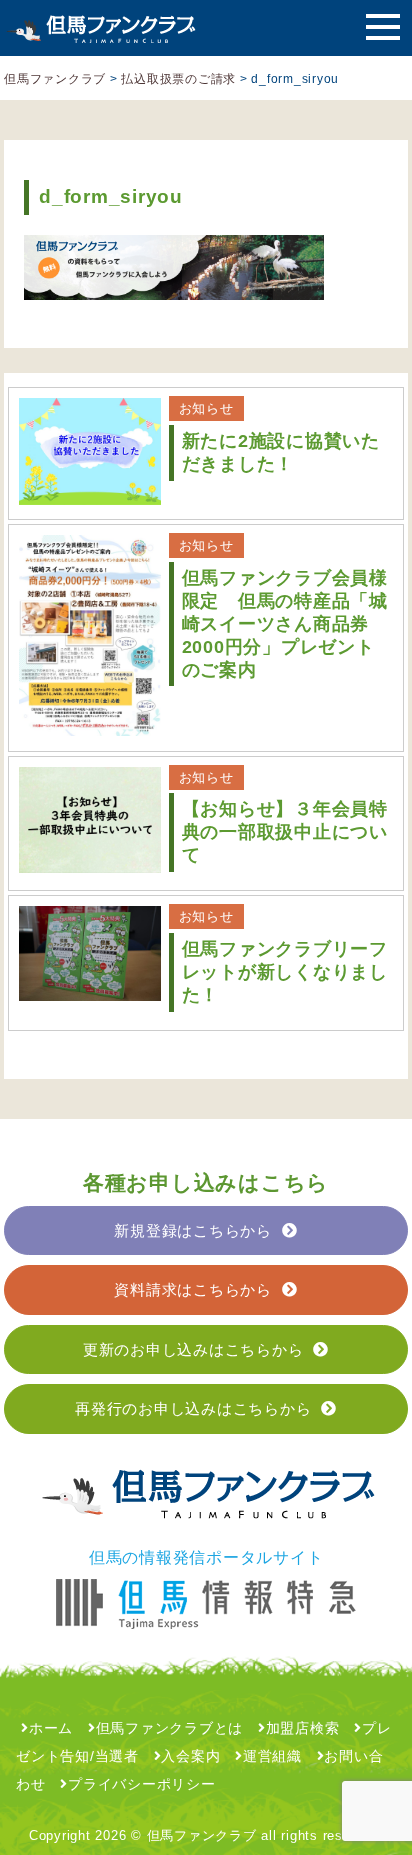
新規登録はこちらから (193, 1230)
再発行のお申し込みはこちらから (193, 1408)
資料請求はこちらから (193, 1289)
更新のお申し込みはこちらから (193, 1349)
